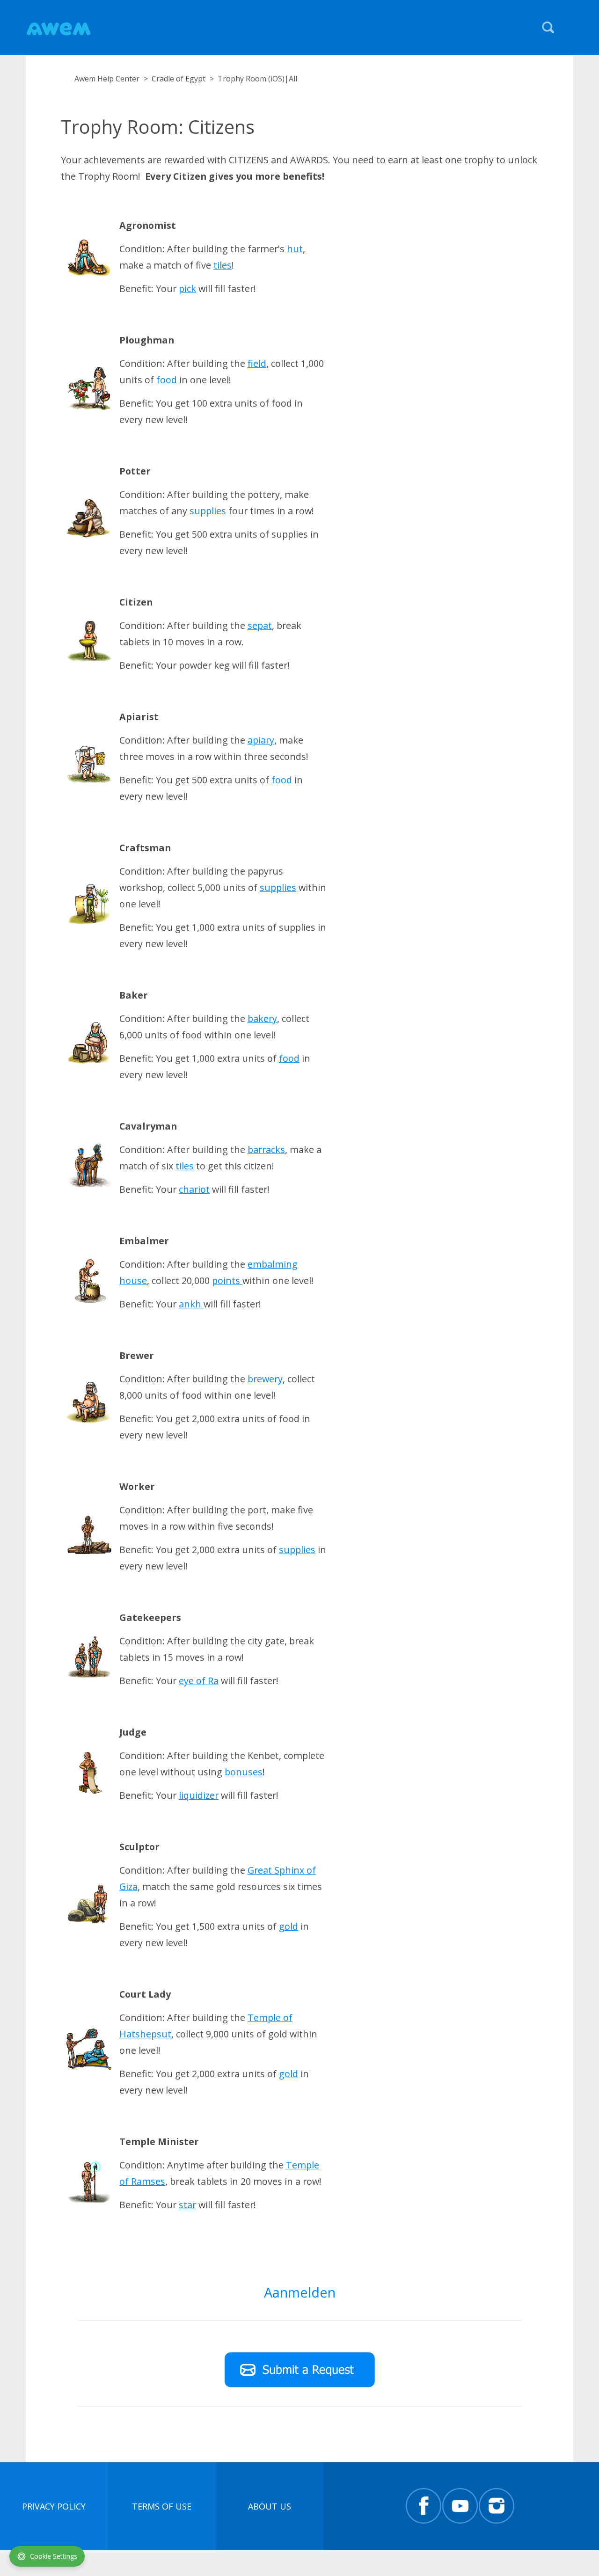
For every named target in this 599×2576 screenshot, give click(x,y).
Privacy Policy (54, 2506)
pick (187, 288)
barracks (266, 1149)
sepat (260, 625)
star (187, 2205)
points (227, 1281)
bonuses (244, 1772)
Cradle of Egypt (179, 79)
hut (295, 249)
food (167, 380)
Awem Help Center (107, 79)
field (257, 363)
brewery (265, 1379)
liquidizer (199, 1795)
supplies (208, 511)
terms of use (162, 2506)
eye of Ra (199, 1681)
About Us (270, 2506)
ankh (191, 1304)
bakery (262, 1018)
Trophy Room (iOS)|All (257, 79)
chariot (194, 1189)
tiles (223, 265)
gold (289, 1926)
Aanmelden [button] (300, 2292)
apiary (261, 740)
